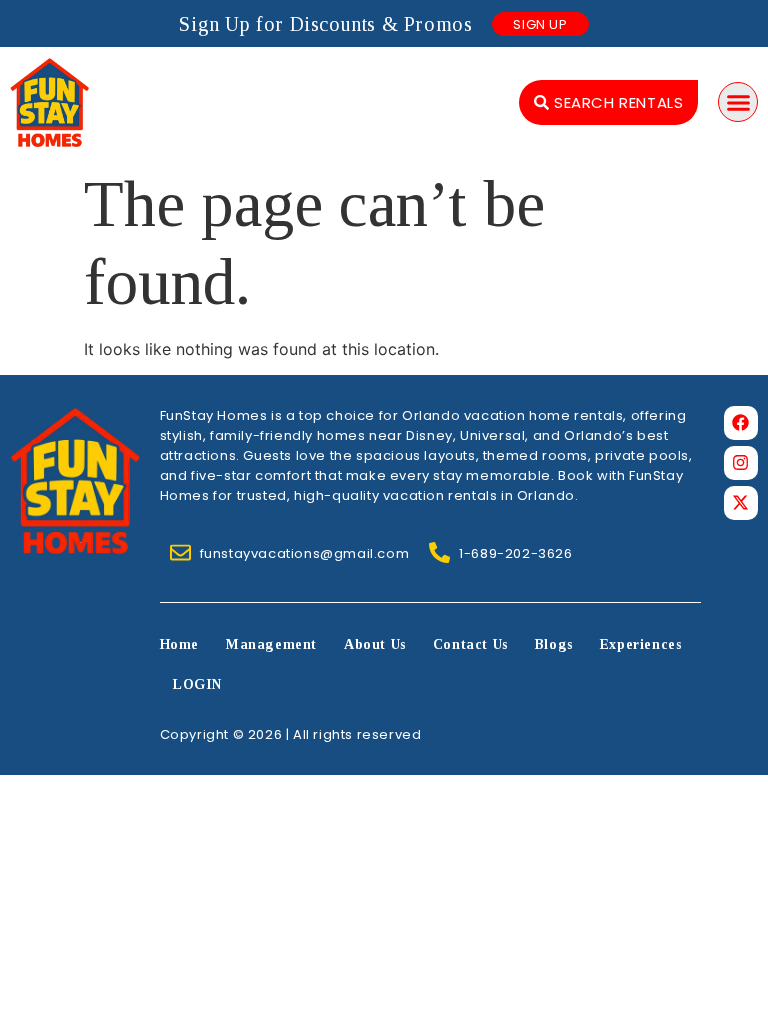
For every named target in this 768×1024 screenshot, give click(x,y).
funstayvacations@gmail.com (305, 553)
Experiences (641, 644)
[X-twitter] (741, 503)
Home (179, 644)
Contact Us (470, 644)
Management (271, 644)
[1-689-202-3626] (439, 552)
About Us (375, 644)
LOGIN (197, 684)
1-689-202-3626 (515, 553)
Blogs (554, 644)
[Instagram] (741, 463)
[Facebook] (741, 423)
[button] (738, 102)
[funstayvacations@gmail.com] (180, 552)
